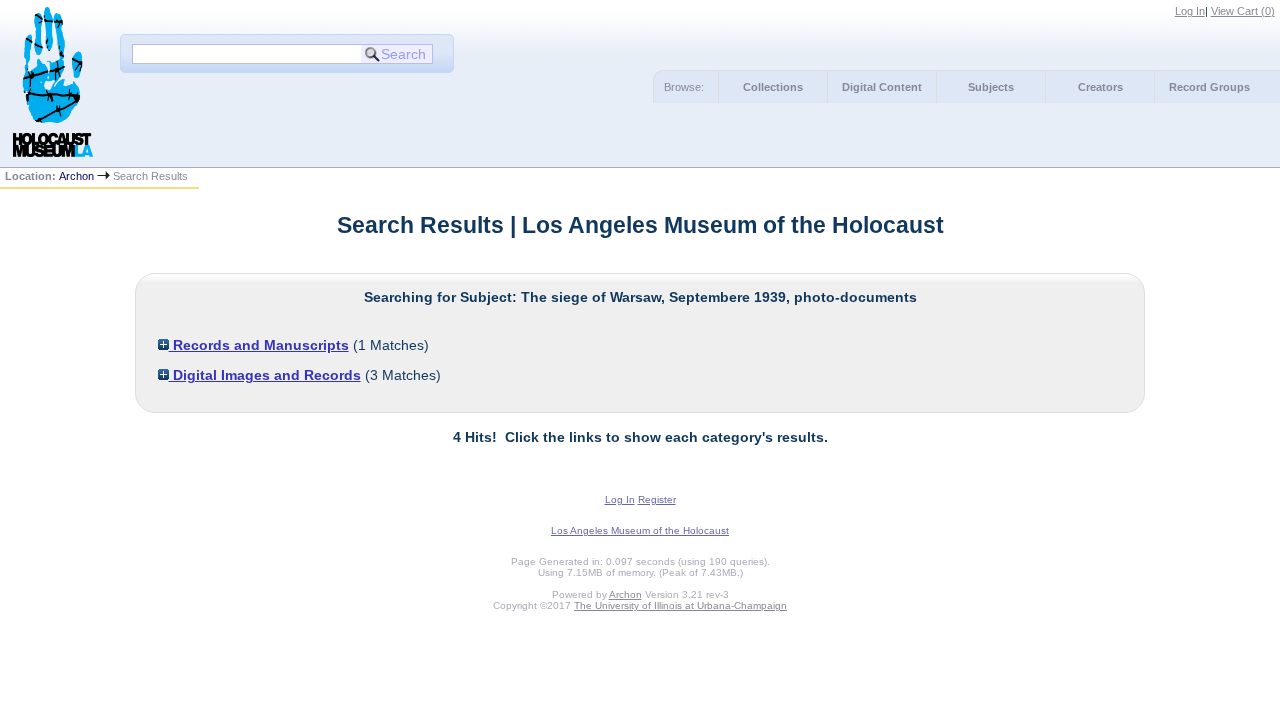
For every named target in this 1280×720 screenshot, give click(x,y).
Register (657, 499)
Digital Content (882, 87)
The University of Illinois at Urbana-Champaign (680, 605)
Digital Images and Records (265, 375)
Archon (76, 176)
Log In (1190, 11)
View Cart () (1243, 11)
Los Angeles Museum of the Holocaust (640, 530)
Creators (1100, 87)
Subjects (991, 87)
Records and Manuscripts (259, 345)
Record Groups (1209, 87)
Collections (773, 87)
